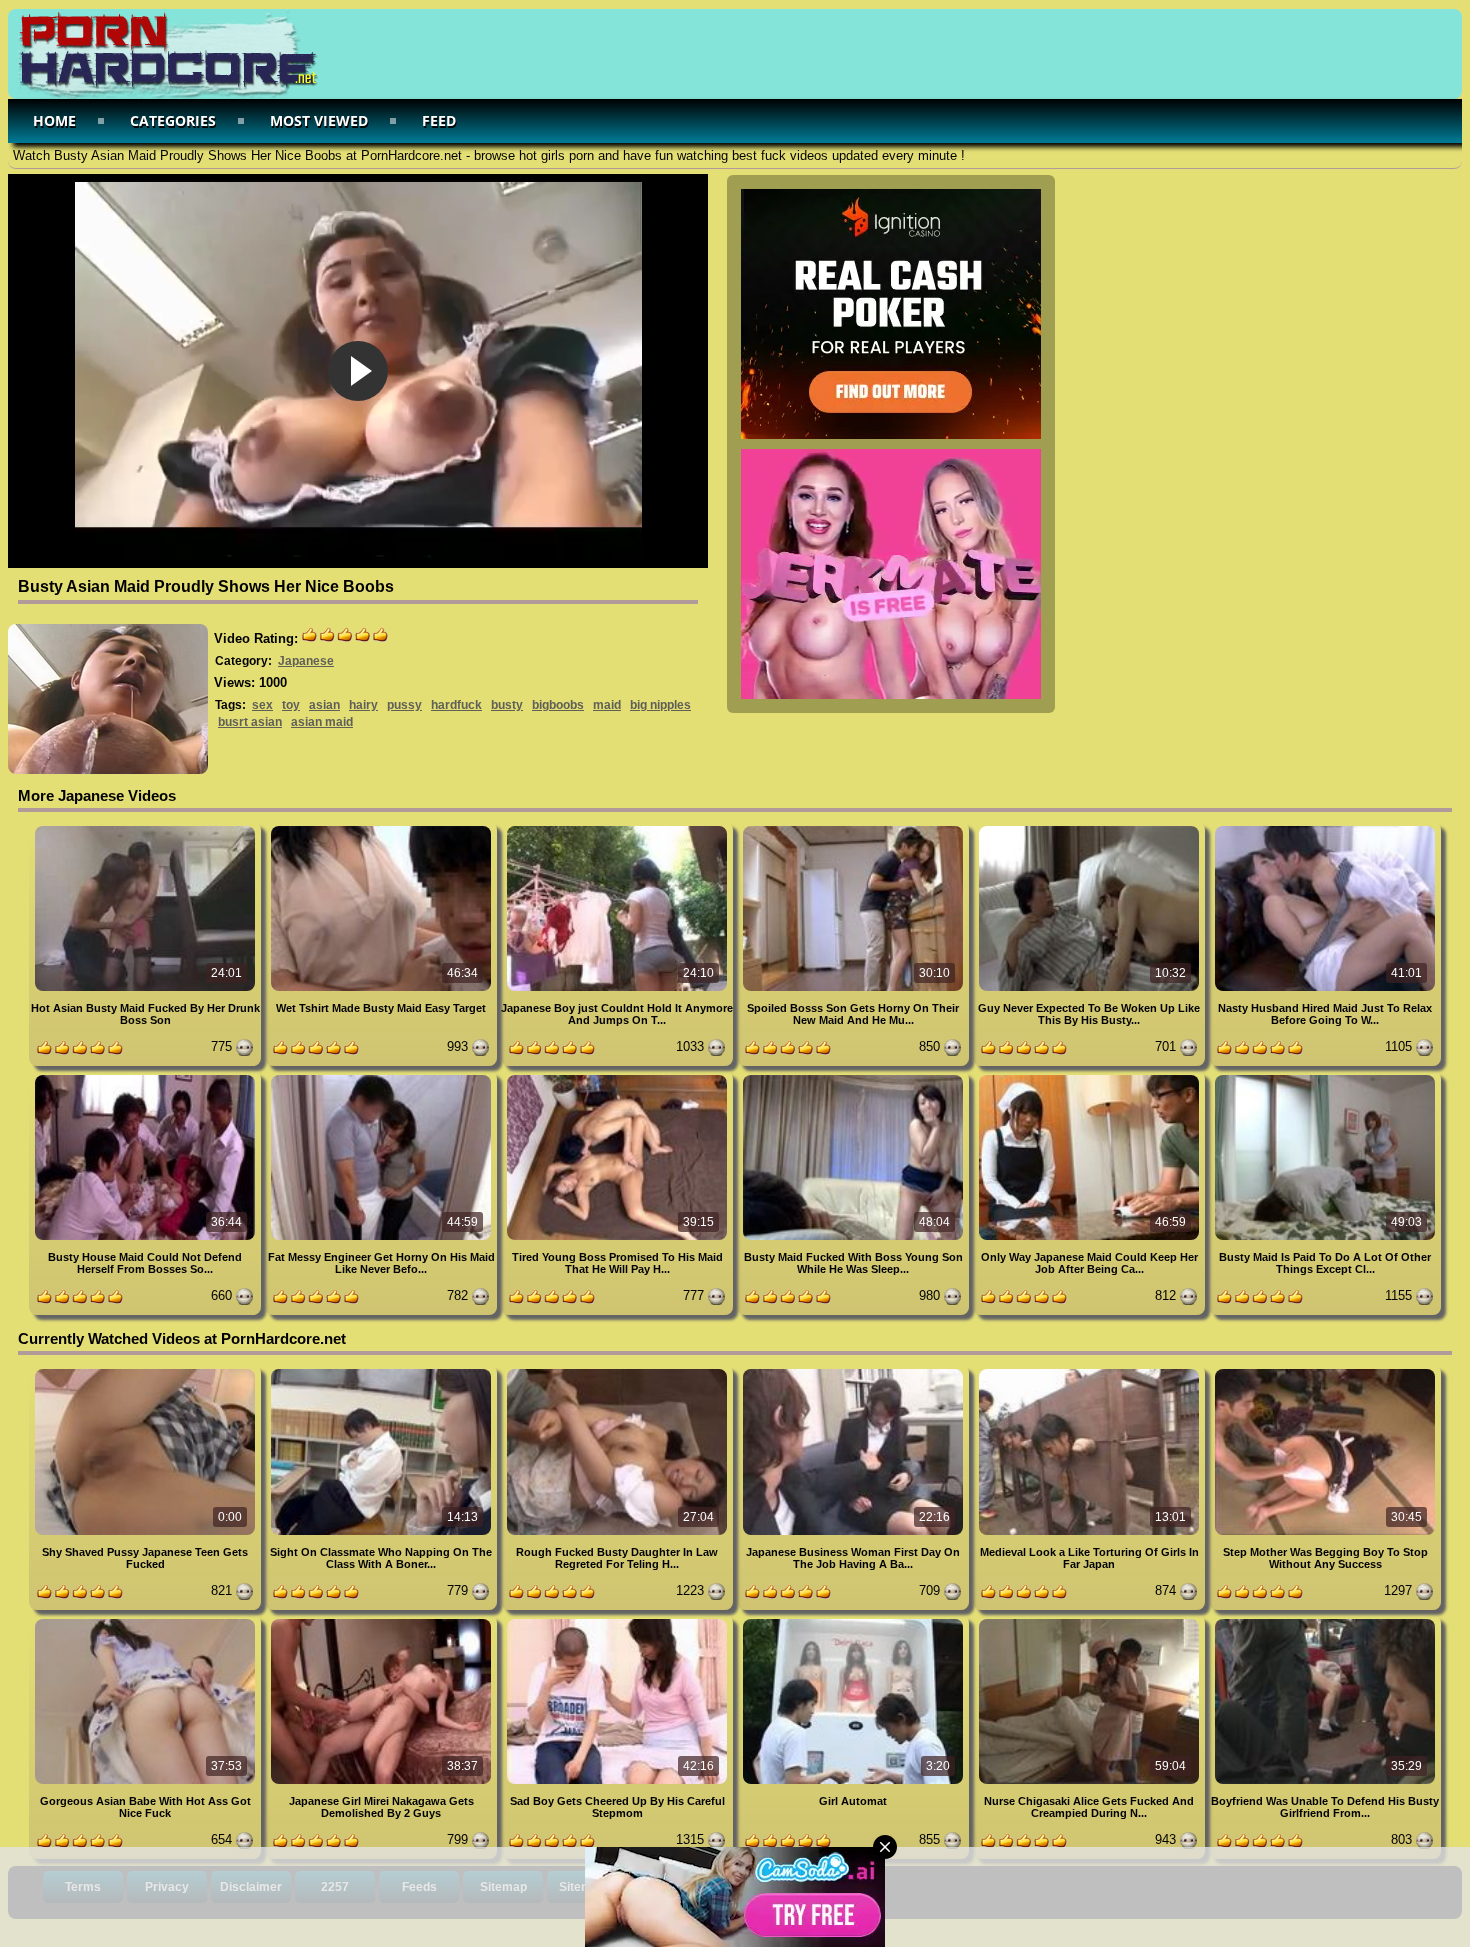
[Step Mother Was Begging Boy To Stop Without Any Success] (1325, 1372)
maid (607, 705)
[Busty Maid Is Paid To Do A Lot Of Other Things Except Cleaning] (1325, 1078)
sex (262, 705)
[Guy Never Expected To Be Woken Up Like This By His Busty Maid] (1091, 829)
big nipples (660, 705)
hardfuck (456, 705)
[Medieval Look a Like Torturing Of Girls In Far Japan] (1091, 1372)
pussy (404, 705)
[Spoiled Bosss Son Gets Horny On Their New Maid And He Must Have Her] (855, 829)
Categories (173, 120)
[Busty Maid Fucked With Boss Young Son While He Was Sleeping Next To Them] (855, 1078)
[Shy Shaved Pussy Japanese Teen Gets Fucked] (147, 1372)
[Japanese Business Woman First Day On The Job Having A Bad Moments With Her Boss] (855, 1372)
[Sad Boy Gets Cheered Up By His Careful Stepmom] (619, 1622)
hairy (363, 705)
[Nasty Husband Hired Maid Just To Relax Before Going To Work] (1325, 829)
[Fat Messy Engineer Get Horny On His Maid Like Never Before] (383, 1078)
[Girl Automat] (855, 1622)
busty (507, 705)
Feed (439, 120)
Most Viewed (319, 120)
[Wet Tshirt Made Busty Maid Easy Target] (383, 829)
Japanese (306, 661)
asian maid (322, 722)
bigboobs (558, 705)
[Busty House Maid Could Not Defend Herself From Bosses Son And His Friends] (147, 1078)
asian (324, 705)
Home (54, 120)
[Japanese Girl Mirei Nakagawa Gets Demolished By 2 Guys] (383, 1622)
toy (291, 705)
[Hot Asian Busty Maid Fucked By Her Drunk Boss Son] (147, 829)
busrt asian (250, 722)
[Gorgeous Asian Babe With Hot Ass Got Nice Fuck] (147, 1622)
